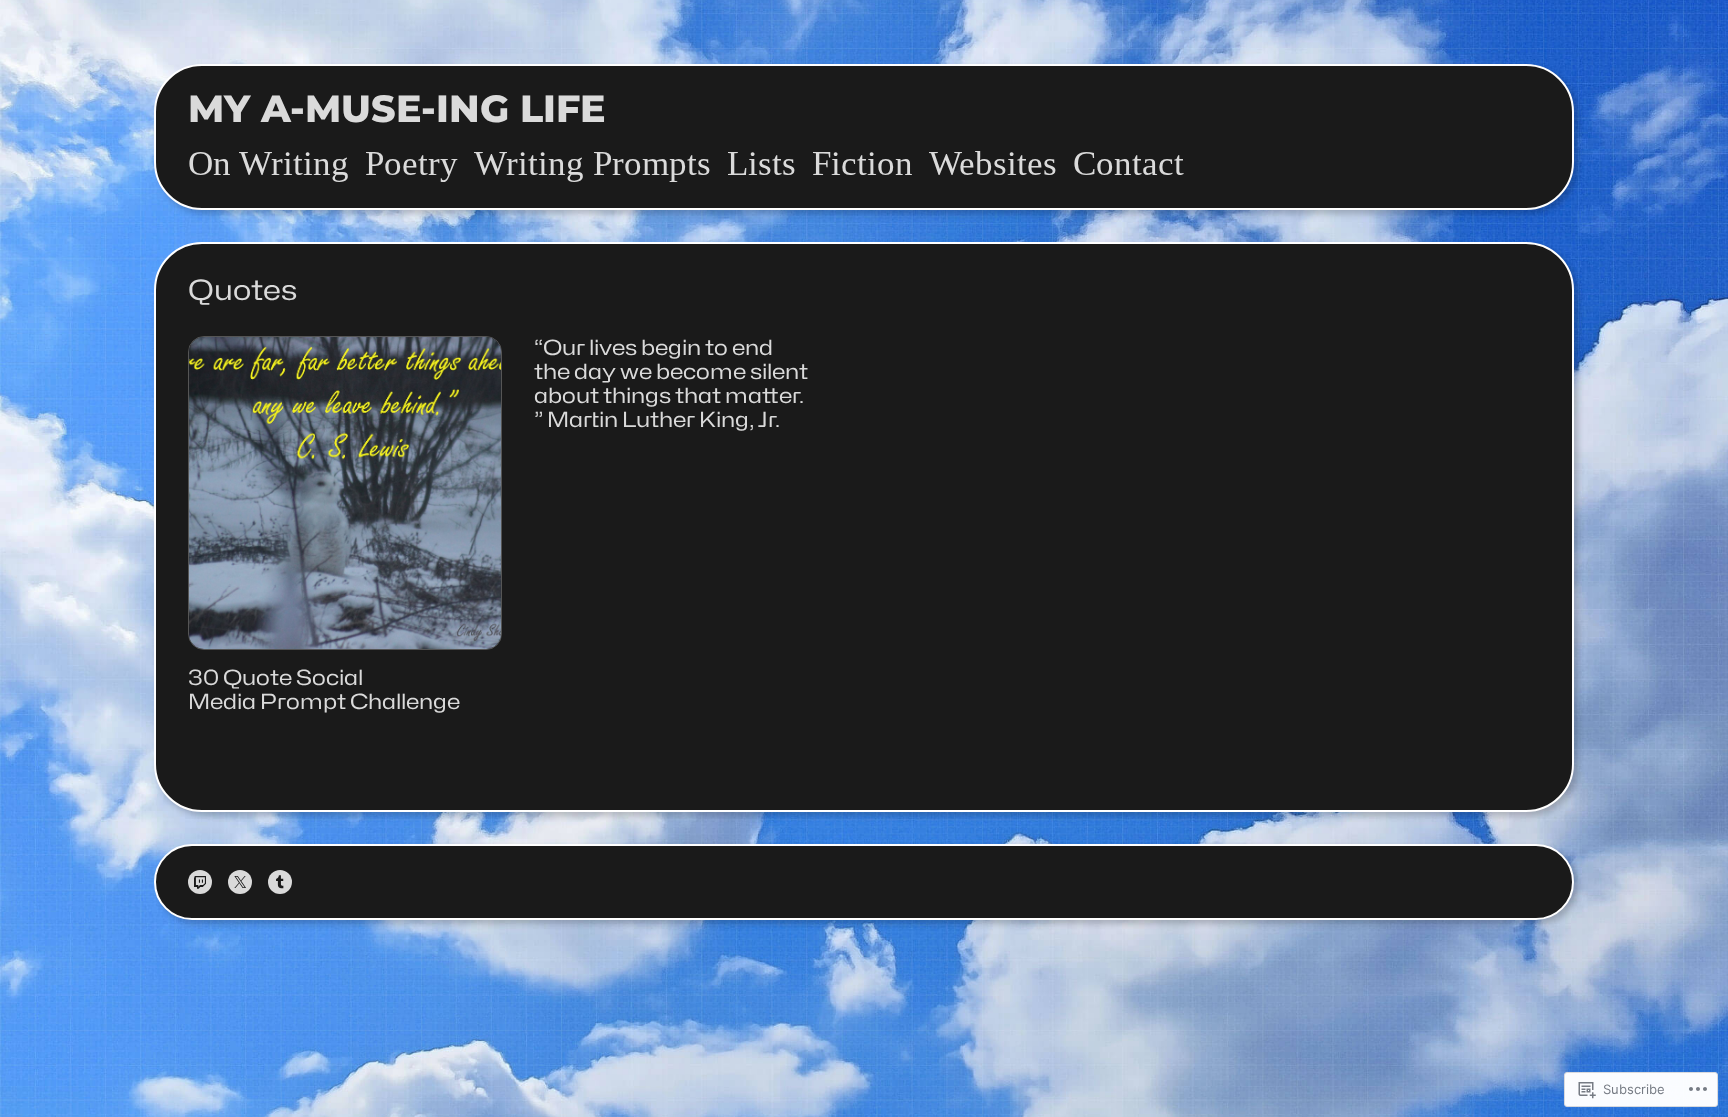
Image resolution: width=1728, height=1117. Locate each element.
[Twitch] (200, 882)
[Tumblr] (280, 882)
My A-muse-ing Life (397, 108)
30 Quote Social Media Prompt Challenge (324, 690)
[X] (240, 882)
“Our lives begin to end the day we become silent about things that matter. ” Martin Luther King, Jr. (671, 384)
